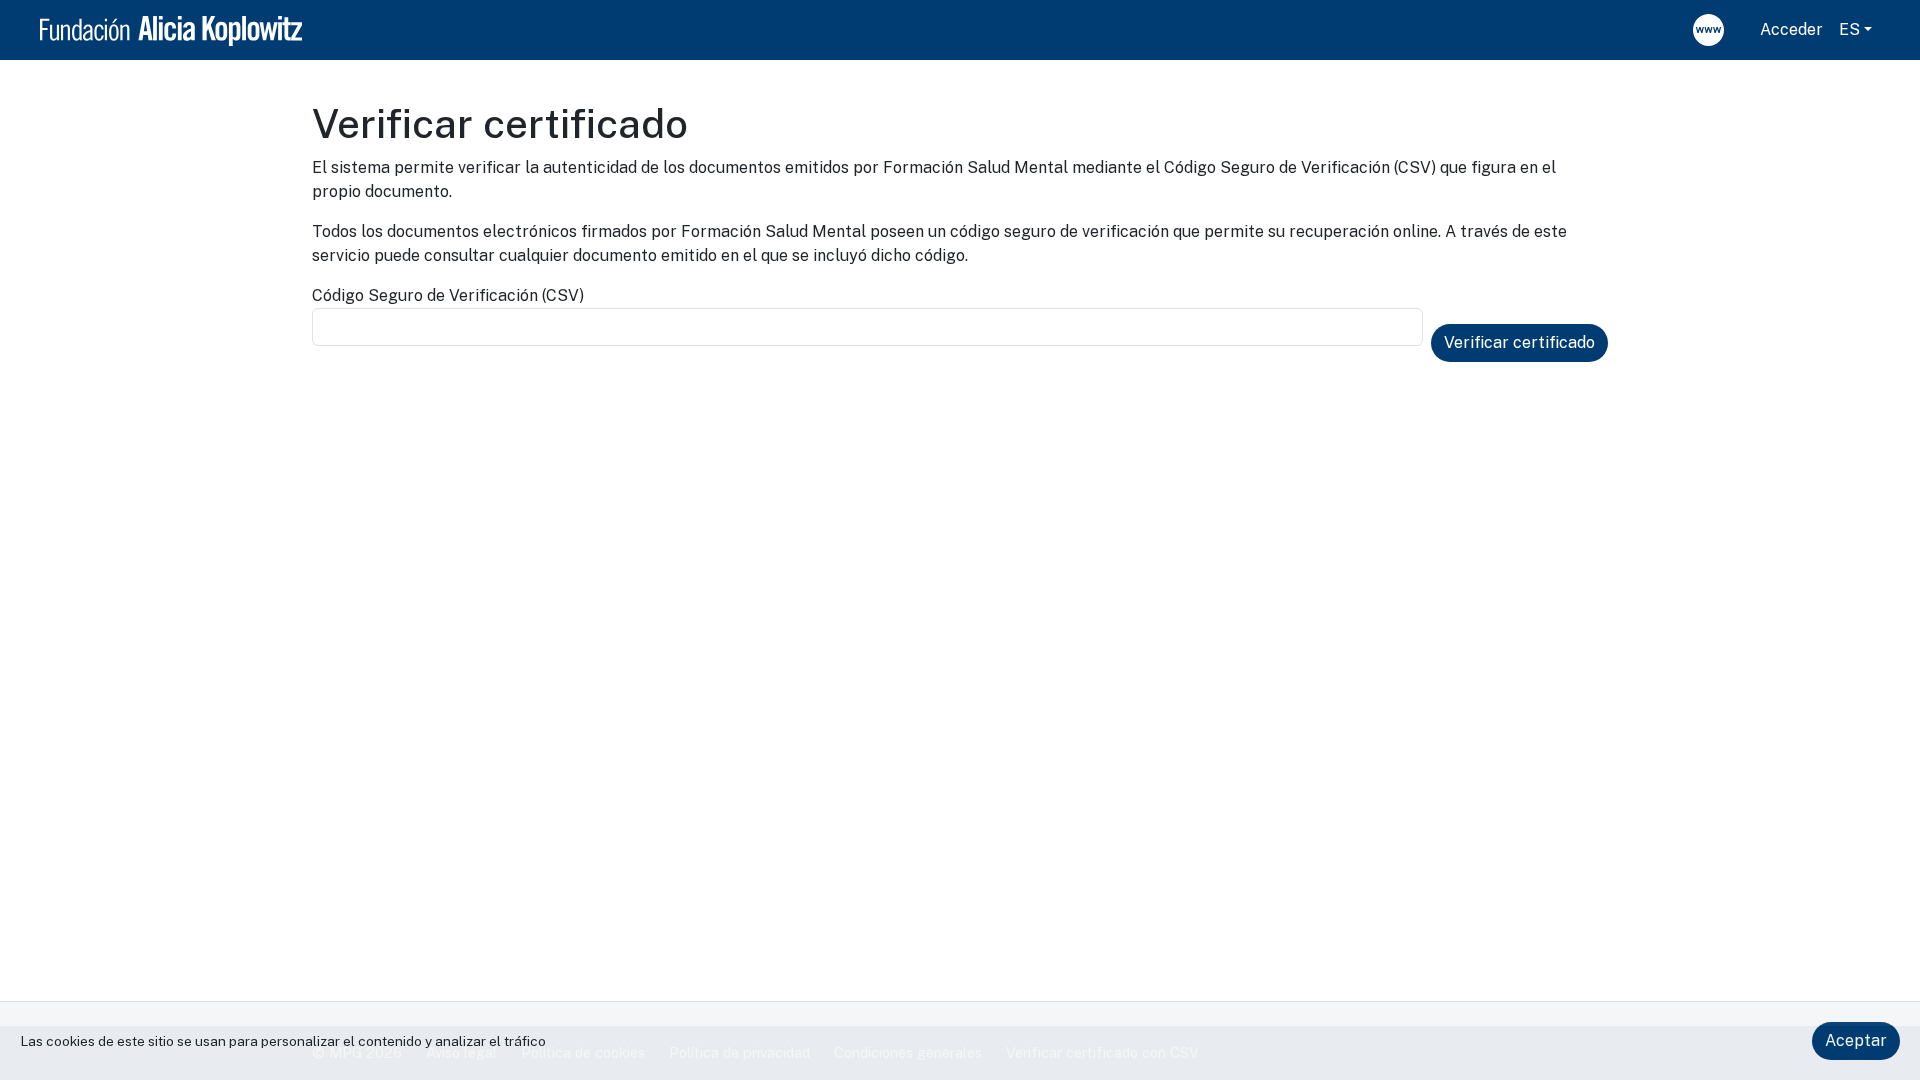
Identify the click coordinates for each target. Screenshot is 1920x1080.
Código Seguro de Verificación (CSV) (448, 295)
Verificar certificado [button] (1519, 342)
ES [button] (1849, 29)
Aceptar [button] (1856, 1040)
